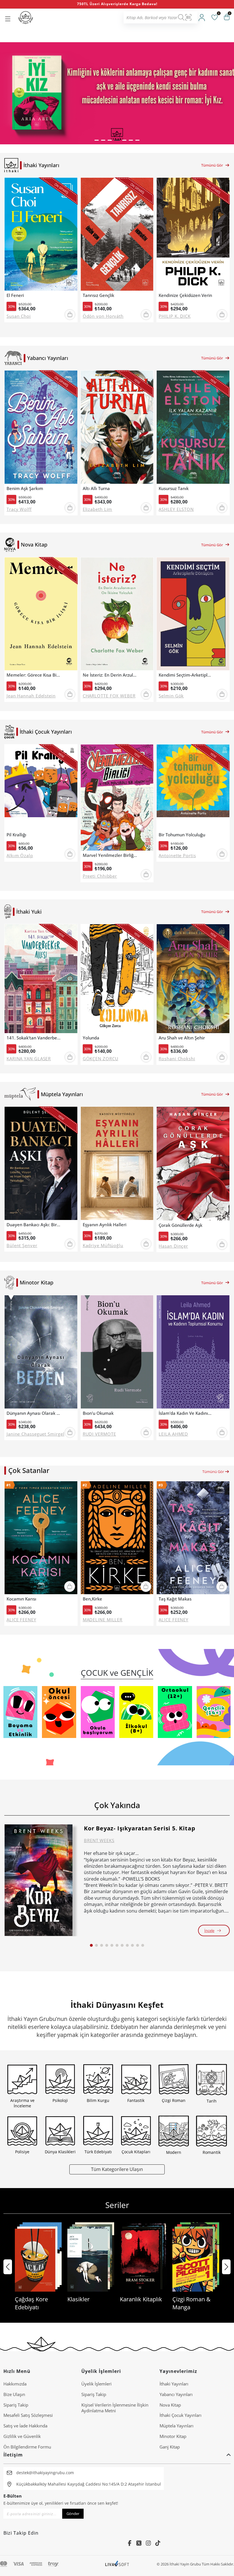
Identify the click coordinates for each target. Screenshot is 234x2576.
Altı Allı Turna (96, 488)
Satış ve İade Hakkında (25, 2426)
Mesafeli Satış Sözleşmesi (28, 2415)
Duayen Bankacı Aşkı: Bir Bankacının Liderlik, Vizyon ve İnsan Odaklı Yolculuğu (34, 1225)
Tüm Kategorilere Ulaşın (117, 2169)
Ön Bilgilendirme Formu (27, 2447)
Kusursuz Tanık (174, 488)
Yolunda (91, 1038)
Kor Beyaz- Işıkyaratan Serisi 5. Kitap (140, 1828)
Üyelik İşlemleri (96, 2384)
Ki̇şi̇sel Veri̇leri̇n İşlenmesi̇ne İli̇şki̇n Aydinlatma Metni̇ (115, 2408)
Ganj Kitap (170, 2447)
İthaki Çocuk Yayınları (180, 2415)
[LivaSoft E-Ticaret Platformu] (117, 2564)
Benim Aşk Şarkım (25, 488)
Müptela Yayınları (176, 2426)
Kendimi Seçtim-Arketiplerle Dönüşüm (186, 675)
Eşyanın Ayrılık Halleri (105, 1225)
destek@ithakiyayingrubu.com (45, 2473)
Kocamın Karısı (21, 1599)
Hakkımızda (15, 2384)
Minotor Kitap (173, 2436)
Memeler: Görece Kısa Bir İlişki (34, 675)
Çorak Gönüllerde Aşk (180, 1225)
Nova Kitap (170, 2405)
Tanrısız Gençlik (98, 295)
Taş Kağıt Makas (175, 1599)
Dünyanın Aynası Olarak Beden (34, 1413)
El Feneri (15, 295)
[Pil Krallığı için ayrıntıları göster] (41, 787)
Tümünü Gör (212, 165)
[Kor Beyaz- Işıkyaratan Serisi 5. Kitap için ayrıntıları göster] (39, 1880)
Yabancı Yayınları (176, 2394)
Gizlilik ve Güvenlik (22, 2436)
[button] (97, 140)
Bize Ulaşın (14, 2394)
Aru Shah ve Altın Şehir (182, 1038)
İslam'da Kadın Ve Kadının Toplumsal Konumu (186, 1413)
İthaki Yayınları (174, 2384)
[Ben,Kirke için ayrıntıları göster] (117, 1538)
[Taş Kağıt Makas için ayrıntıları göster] (193, 1538)
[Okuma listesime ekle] (71, 186)
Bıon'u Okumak (98, 1413)
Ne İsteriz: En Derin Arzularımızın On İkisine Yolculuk (110, 675)
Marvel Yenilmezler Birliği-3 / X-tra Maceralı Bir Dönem (110, 855)
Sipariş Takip (16, 2405)
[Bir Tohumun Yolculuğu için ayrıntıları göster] (193, 787)
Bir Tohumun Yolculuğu (182, 835)
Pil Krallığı (16, 835)
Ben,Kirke (92, 1599)
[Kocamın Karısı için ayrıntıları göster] (41, 1538)
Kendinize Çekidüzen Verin (185, 295)
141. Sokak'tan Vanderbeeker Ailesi (34, 1038)
